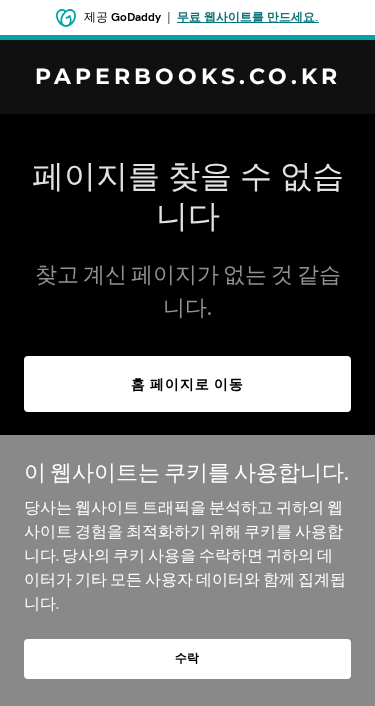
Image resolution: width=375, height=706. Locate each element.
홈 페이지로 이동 (187, 384)
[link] (187, 78)
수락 (188, 657)
